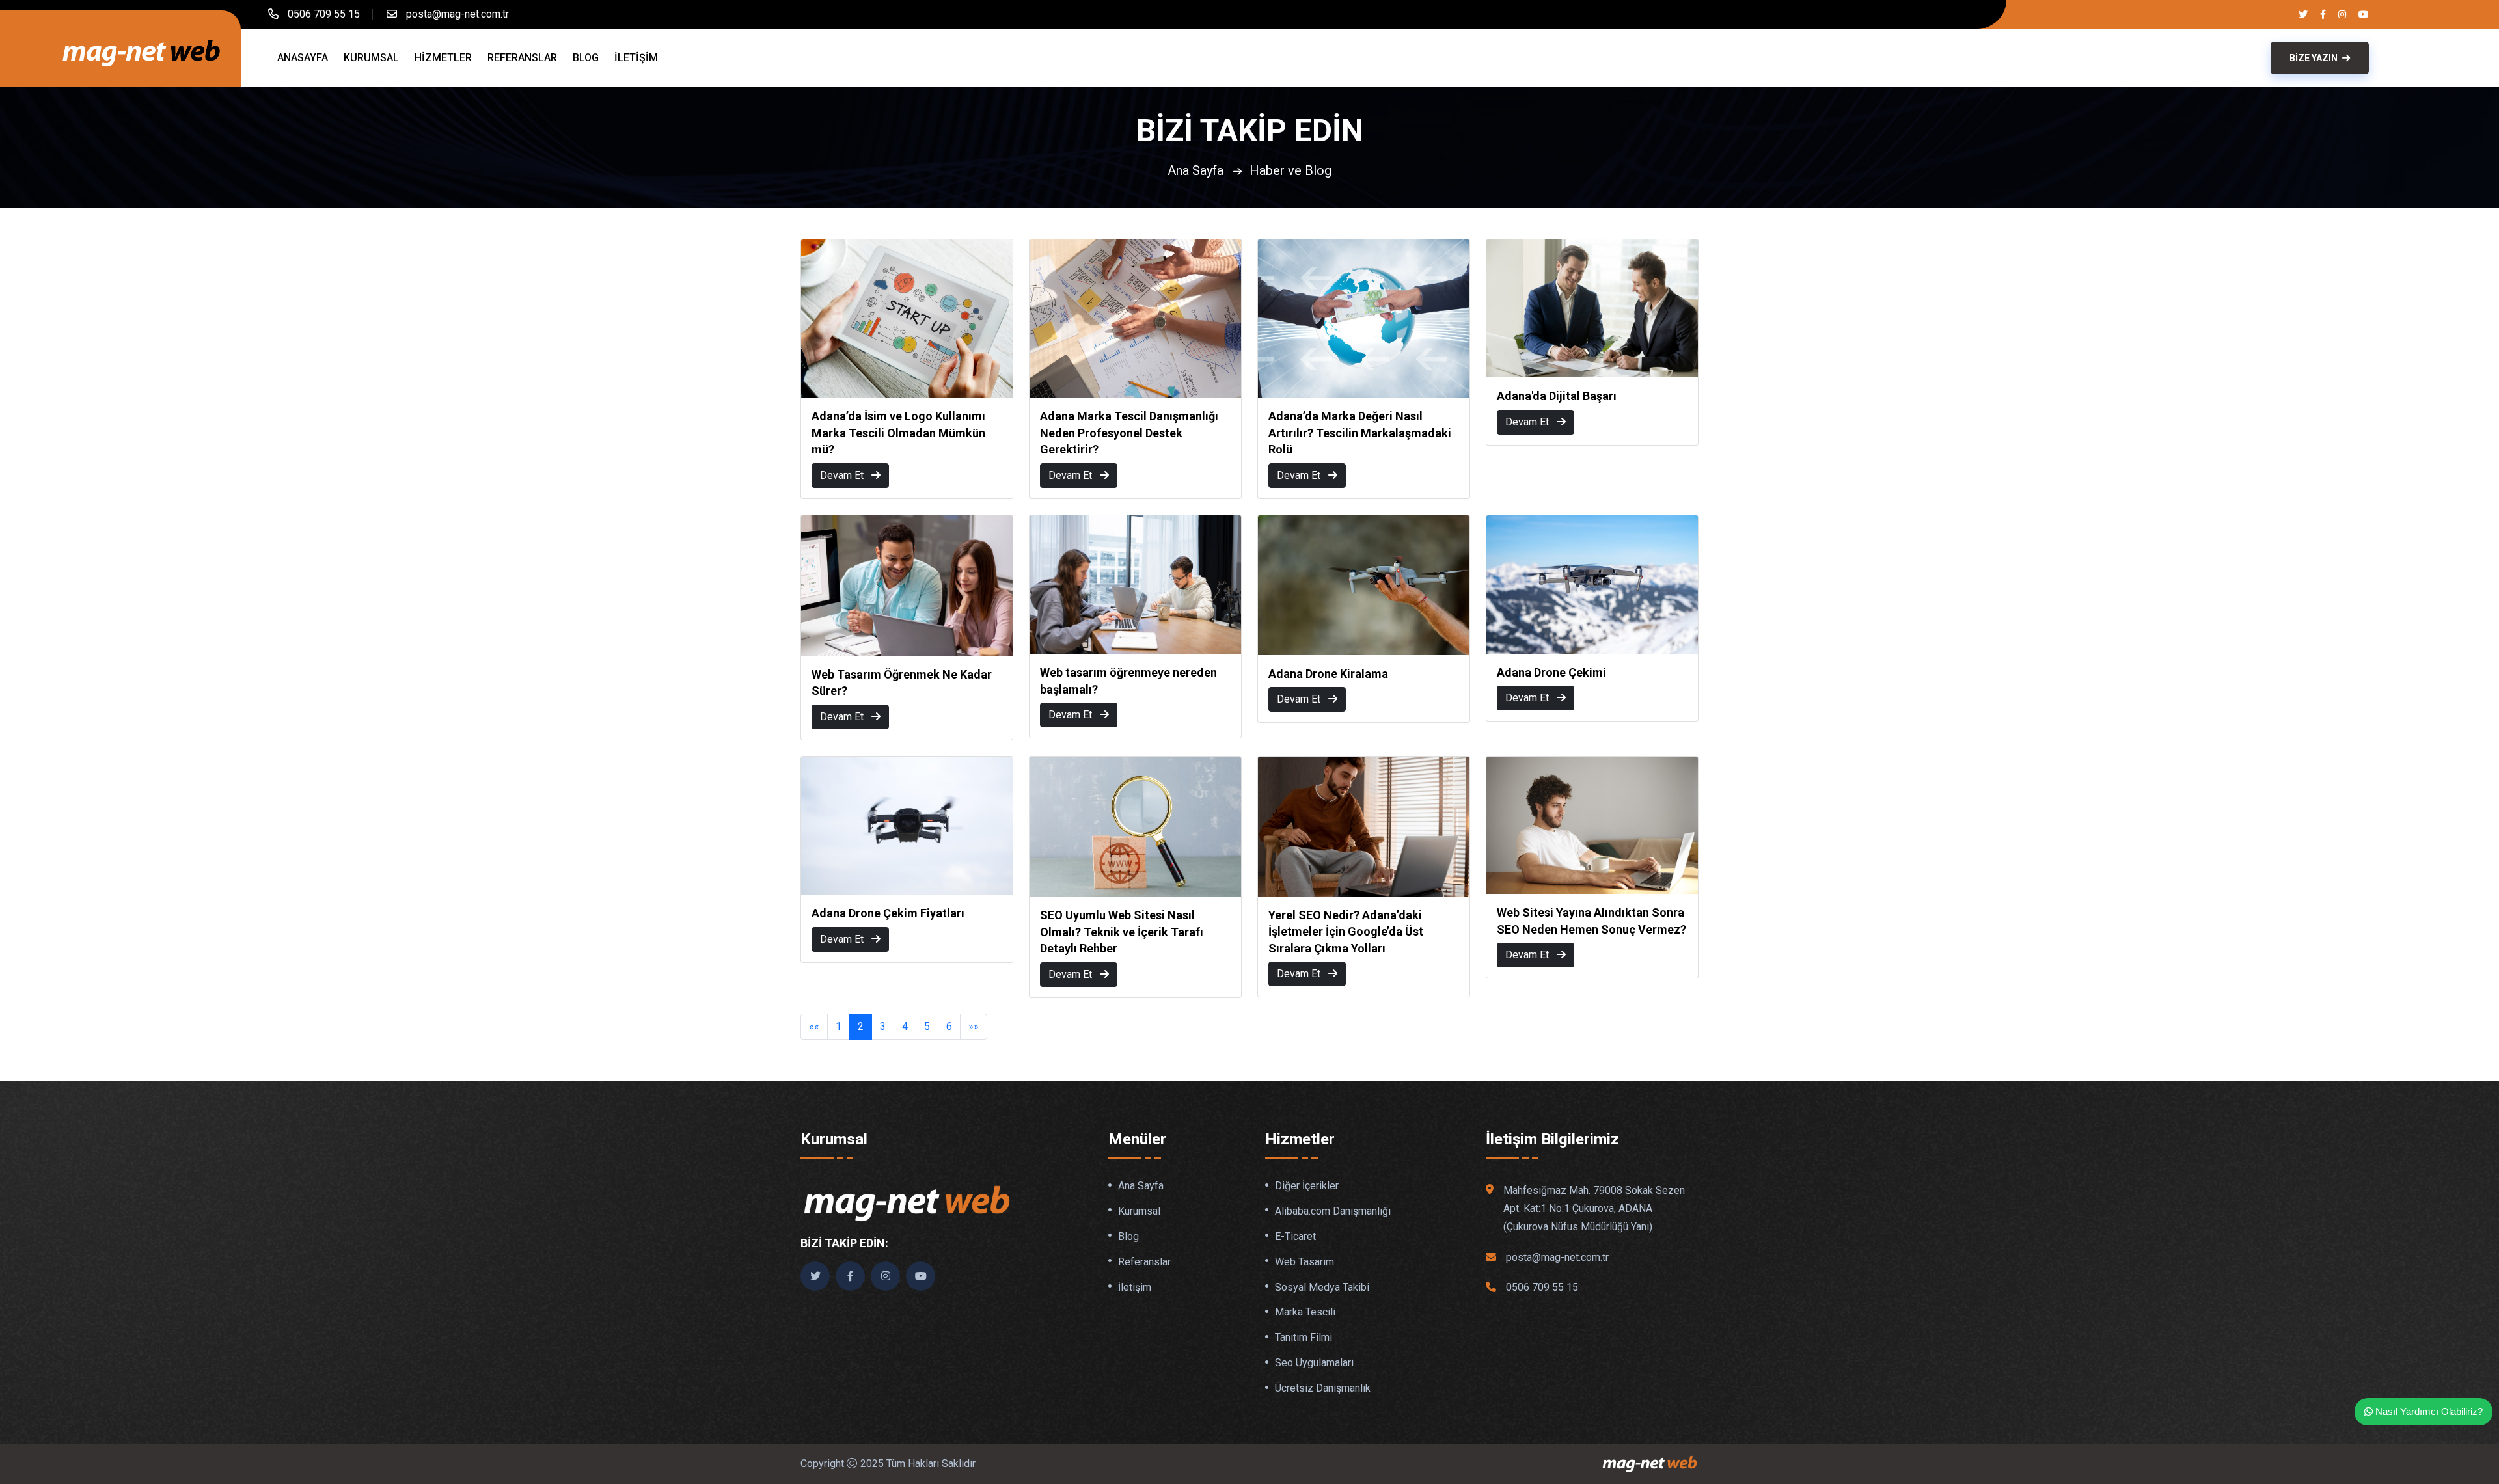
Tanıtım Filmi (1304, 1338)
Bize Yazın (2315, 58)
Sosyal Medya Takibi (1322, 1288)
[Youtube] (2364, 14)
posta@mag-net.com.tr (457, 14)
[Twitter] (2303, 14)
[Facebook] (2323, 14)
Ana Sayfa (1195, 170)
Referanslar (522, 58)
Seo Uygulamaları (1314, 1363)
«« (814, 1026)
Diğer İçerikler (1307, 1186)
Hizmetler (443, 58)
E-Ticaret (1295, 1237)
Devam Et (843, 475)
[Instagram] (2342, 14)
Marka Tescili (1305, 1312)
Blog (586, 58)
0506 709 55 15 (324, 14)
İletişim (636, 58)
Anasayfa (303, 58)
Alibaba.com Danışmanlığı (1333, 1211)
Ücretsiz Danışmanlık (1323, 1388)
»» (974, 1026)
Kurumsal (371, 58)
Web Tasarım (1304, 1262)
